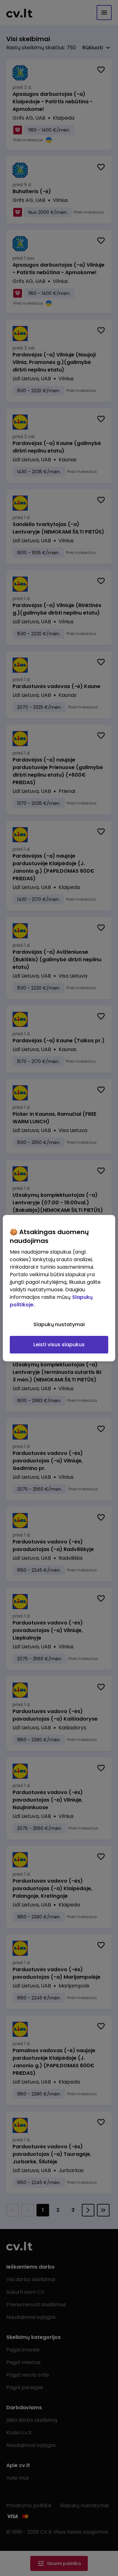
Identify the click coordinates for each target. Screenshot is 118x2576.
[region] (59, 1288)
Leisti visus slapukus (59, 1345)
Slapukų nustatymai (59, 1324)
